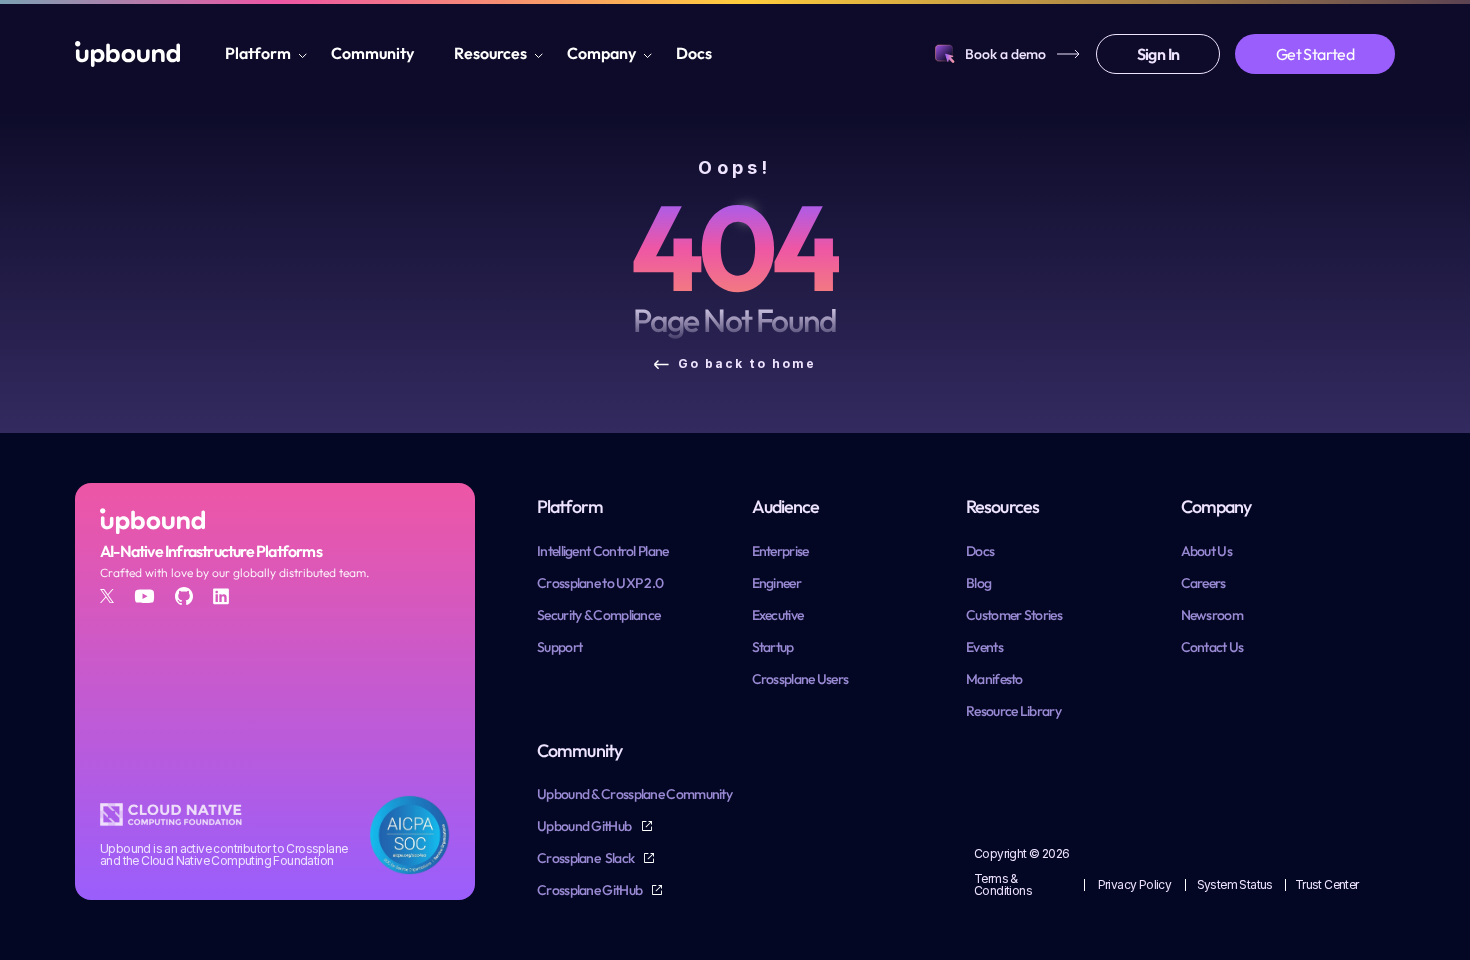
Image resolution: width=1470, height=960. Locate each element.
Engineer (776, 583)
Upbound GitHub (585, 826)
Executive (778, 615)
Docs (694, 53)
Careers (1203, 583)
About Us (1206, 551)
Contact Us (1212, 647)
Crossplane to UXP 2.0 (600, 583)
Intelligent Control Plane (603, 551)
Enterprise (780, 551)
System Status (1235, 884)
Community (372, 53)
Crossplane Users (800, 679)
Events (984, 647)
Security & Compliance (598, 615)
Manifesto (994, 679)
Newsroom (1212, 615)
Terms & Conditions (1003, 884)
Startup (773, 647)
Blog (978, 583)
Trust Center (1327, 884)
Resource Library (1013, 711)
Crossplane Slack (586, 858)
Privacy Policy (1135, 884)
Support (559, 647)
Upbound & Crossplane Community (634, 794)
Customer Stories (1014, 615)
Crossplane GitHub (590, 890)
